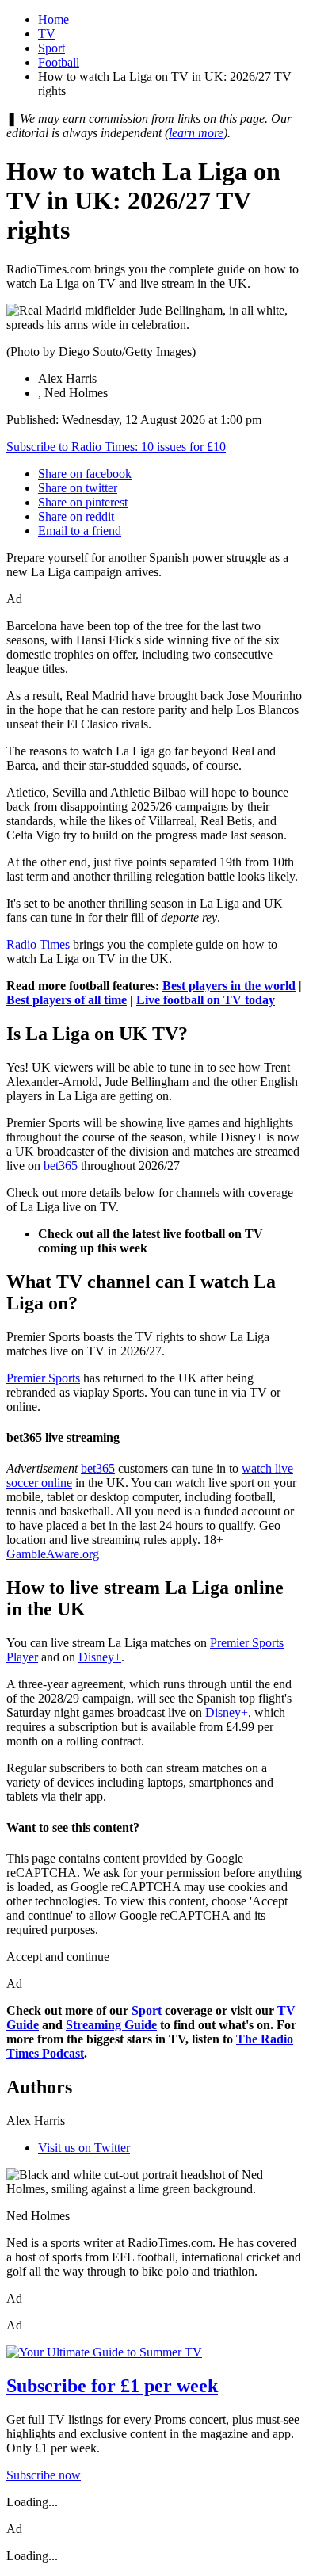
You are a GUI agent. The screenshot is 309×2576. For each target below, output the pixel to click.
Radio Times (38, 944)
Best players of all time (67, 1000)
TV (47, 34)
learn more (196, 133)
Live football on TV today (206, 1000)
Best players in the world (229, 986)
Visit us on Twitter (84, 2148)
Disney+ (100, 1657)
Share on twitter (78, 488)
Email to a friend (80, 531)
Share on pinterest (83, 502)
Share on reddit (76, 516)
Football (59, 62)
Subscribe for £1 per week (112, 2386)
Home (53, 19)
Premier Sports (43, 1378)
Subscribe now (44, 2475)
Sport (51, 48)
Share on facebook (85, 474)
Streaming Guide (111, 2025)
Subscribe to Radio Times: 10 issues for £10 (116, 447)
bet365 (61, 1166)
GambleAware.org (53, 1554)
